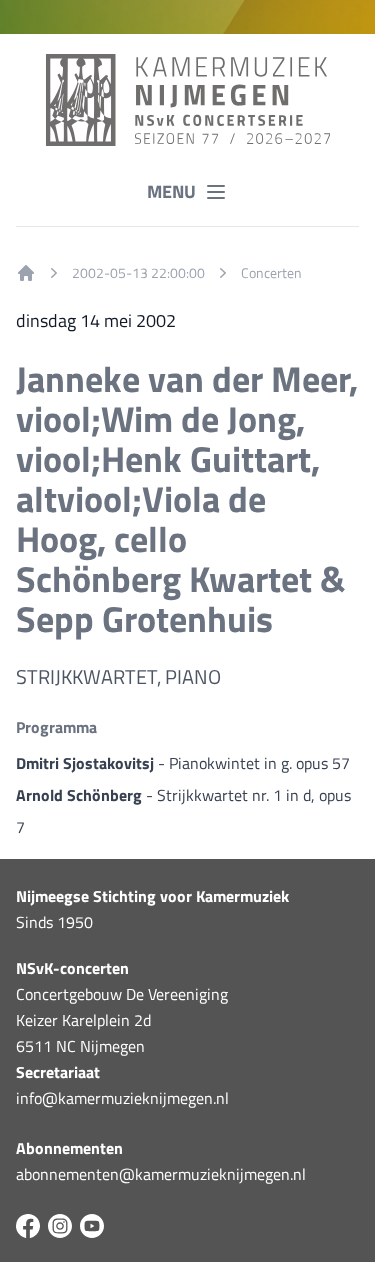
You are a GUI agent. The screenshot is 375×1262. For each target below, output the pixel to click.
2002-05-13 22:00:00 (138, 273)
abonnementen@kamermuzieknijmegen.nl (161, 1174)
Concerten (271, 273)
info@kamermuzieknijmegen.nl (122, 1098)
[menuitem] (26, 273)
